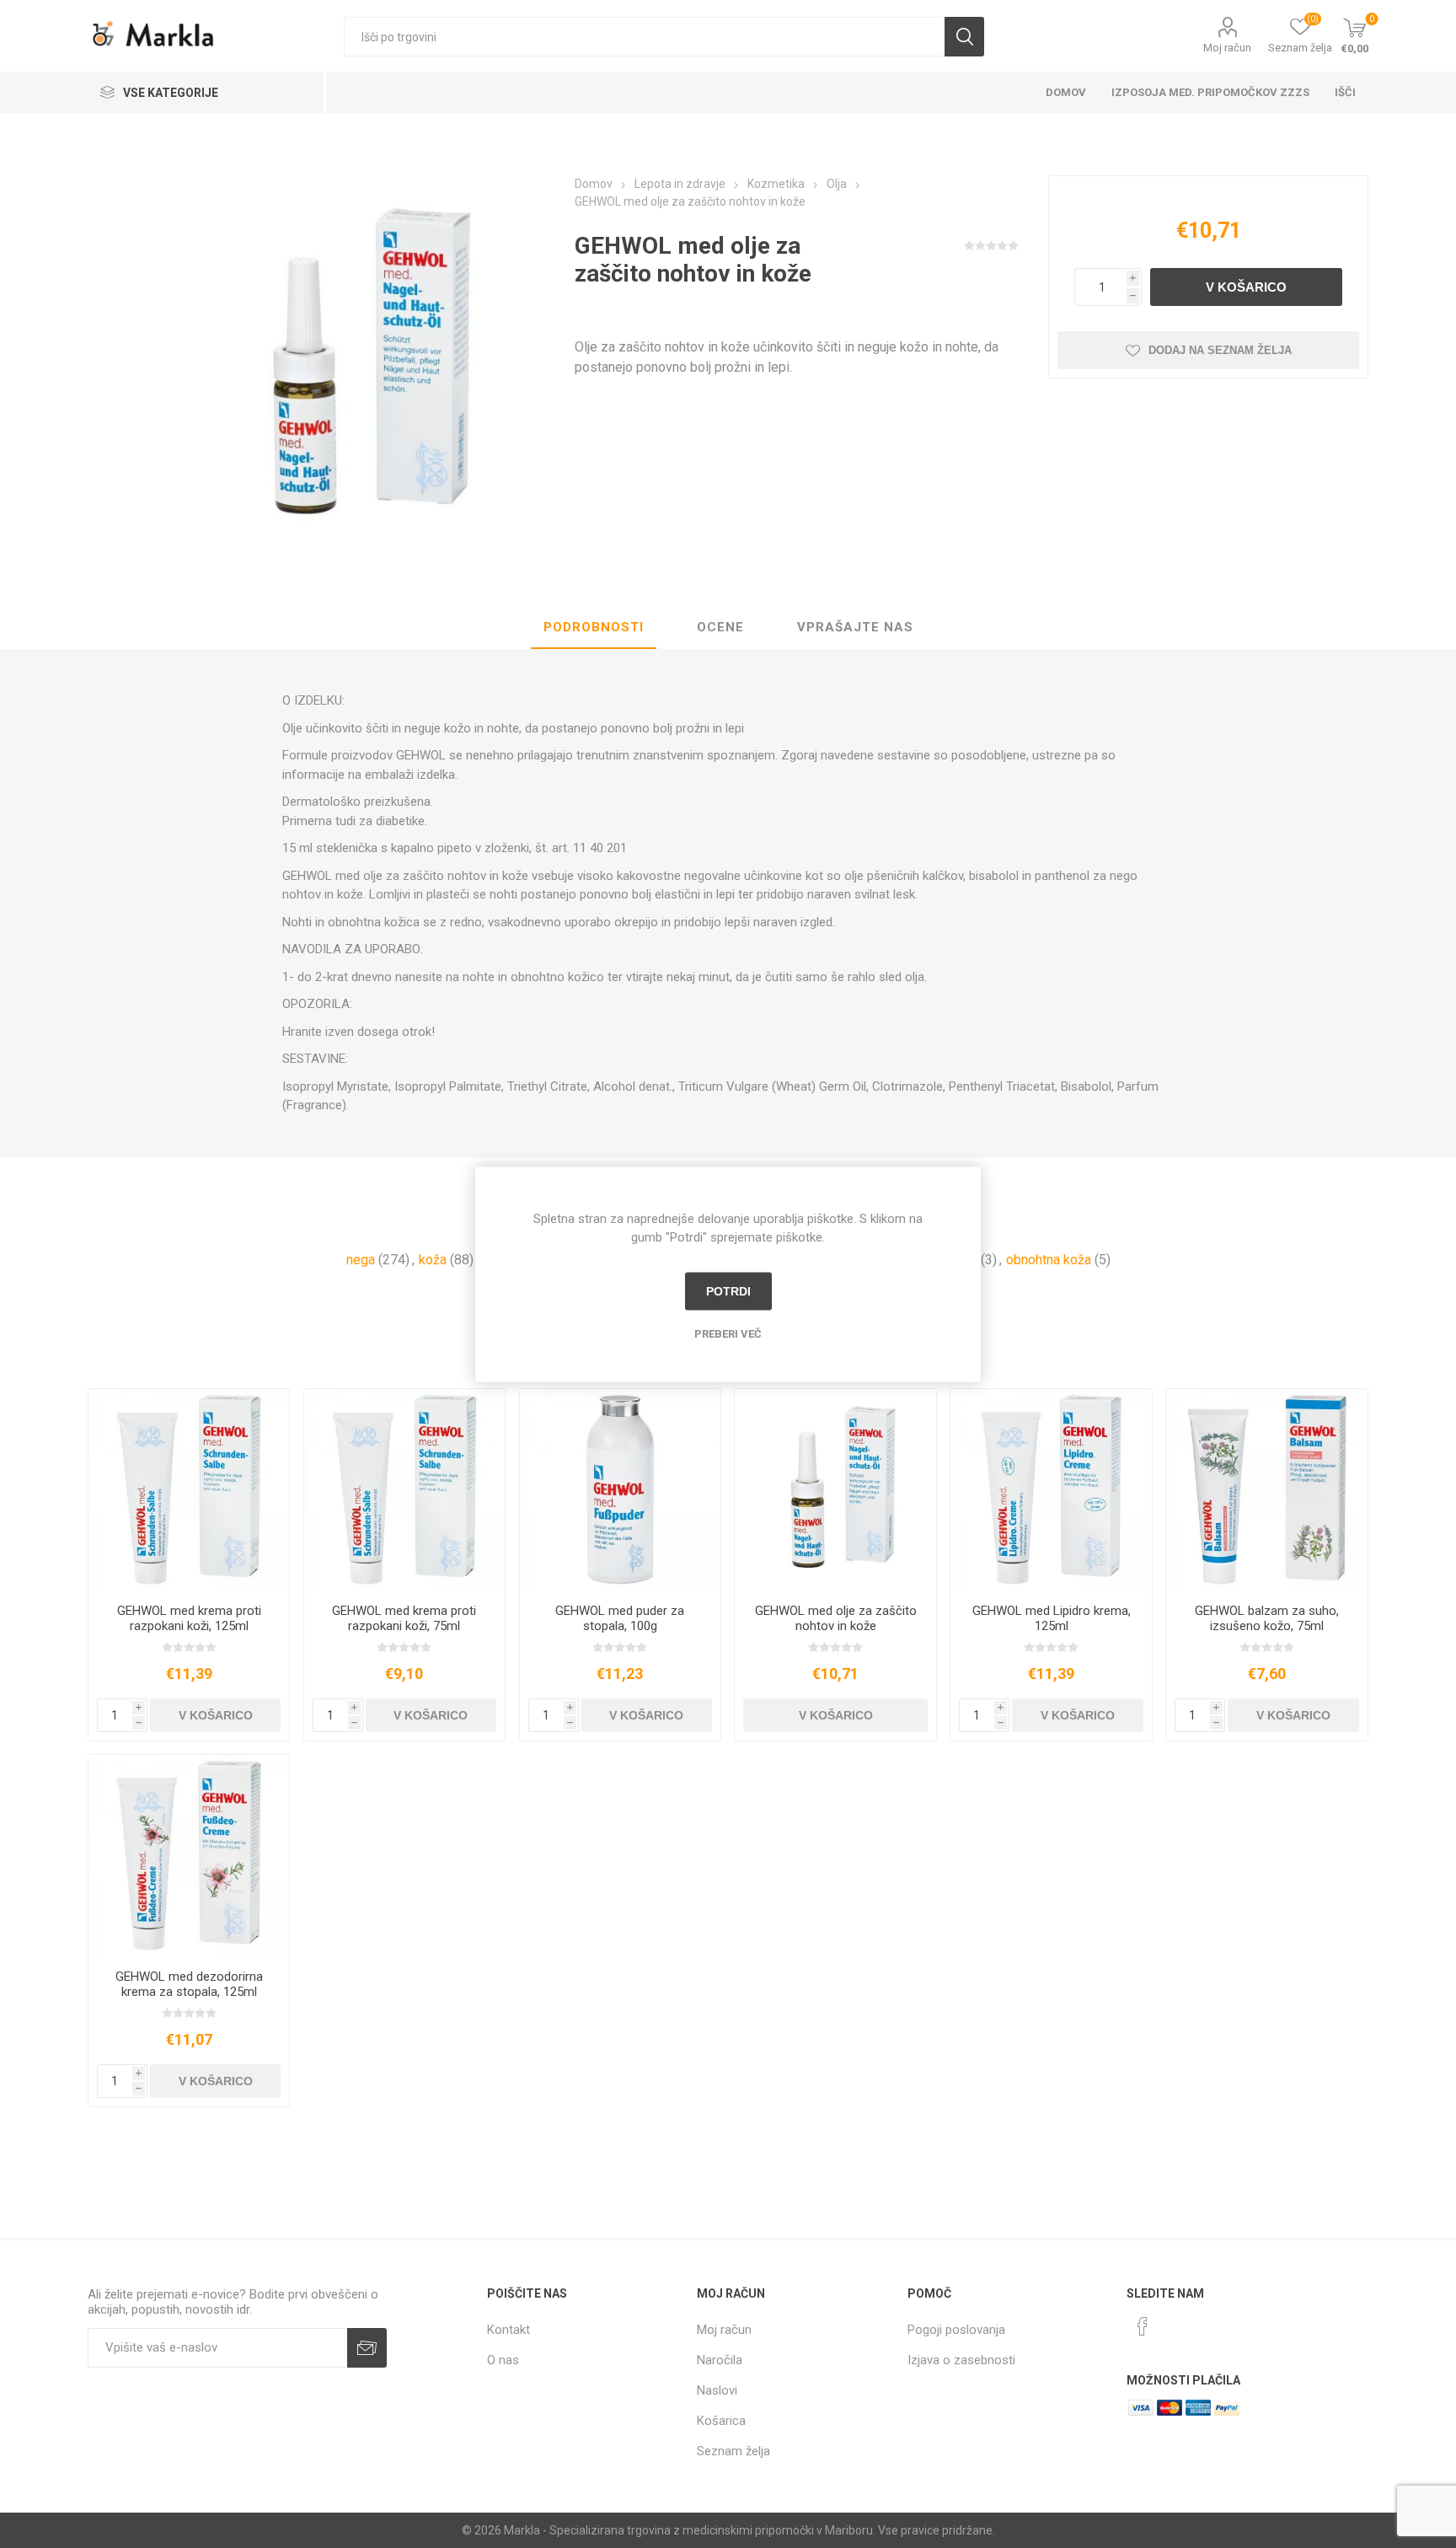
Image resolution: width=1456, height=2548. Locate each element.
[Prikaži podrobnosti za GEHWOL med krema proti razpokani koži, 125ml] (189, 1490)
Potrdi (728, 1291)
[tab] (594, 628)
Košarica (721, 2421)
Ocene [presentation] (720, 627)
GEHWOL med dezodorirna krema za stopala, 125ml (189, 1984)
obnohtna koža (1049, 1260)
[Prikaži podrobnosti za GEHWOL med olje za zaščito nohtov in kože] (835, 1490)
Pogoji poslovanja (956, 2330)
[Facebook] (1143, 2326)
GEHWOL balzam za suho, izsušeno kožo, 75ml (1267, 1618)
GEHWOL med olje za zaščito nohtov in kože (836, 1618)
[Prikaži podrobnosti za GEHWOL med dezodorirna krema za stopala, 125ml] (189, 1856)
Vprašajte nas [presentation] (855, 627)
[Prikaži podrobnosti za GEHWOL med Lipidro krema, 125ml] (1051, 1490)
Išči (964, 37)
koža (433, 1260)
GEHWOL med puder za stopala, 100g (620, 1618)
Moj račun (1227, 48)
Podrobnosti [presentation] (594, 627)
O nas (503, 2360)
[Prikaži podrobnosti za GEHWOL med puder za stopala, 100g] (621, 1490)
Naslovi (717, 2390)
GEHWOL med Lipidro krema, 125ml (1052, 1618)
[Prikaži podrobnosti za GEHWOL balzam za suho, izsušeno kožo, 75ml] (1267, 1490)
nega (361, 1260)
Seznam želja (733, 2451)
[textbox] (644, 37)
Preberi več (728, 1333)
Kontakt (509, 2330)
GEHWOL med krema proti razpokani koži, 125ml (189, 1618)
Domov (1066, 92)
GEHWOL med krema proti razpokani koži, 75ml (404, 1618)
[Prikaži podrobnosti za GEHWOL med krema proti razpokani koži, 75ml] (405, 1490)
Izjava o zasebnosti (961, 2360)
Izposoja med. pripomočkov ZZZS (1210, 92)
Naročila (720, 2360)
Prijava (367, 2348)
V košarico (1246, 287)
